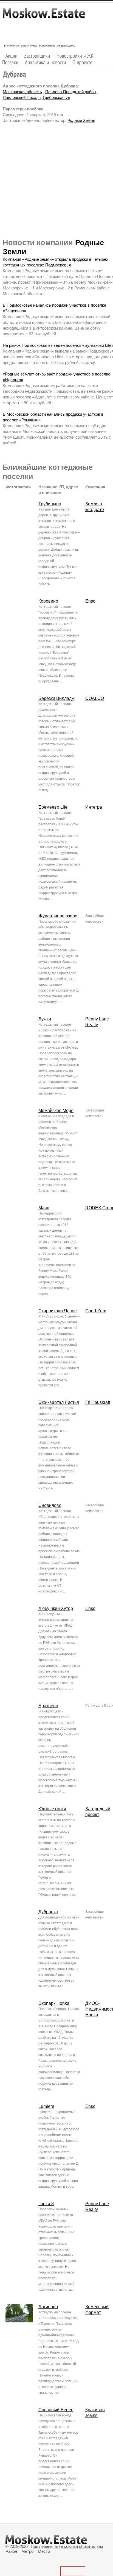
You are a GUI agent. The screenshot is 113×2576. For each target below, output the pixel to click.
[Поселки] (10, 62)
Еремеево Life (53, 807)
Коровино (48, 601)
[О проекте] (82, 62)
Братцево (48, 1706)
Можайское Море (56, 1111)
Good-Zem (96, 1311)
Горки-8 (46, 2204)
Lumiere (46, 2106)
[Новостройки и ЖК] (75, 56)
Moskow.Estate (44, 16)
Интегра (94, 807)
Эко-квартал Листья (59, 1402)
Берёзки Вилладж (56, 698)
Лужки (45, 1019)
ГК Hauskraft (98, 1402)
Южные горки (52, 1809)
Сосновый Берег (56, 2410)
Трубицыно (50, 504)
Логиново (48, 2307)
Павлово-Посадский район (70, 92)
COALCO (95, 698)
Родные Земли (81, 120)
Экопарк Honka (54, 2003)
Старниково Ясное (58, 1311)
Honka (92, 2015)
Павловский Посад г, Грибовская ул (36, 97)
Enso (90, 601)
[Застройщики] (37, 56)
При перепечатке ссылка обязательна (67, 2546)
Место (44, 2551)
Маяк (44, 1208)
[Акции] (12, 56)
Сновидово (50, 1505)
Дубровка (48, 1912)
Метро (27, 2551)
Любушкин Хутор (56, 1608)
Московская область (22, 92)
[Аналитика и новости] (46, 62)
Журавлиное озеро (58, 916)
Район (11, 2551)
